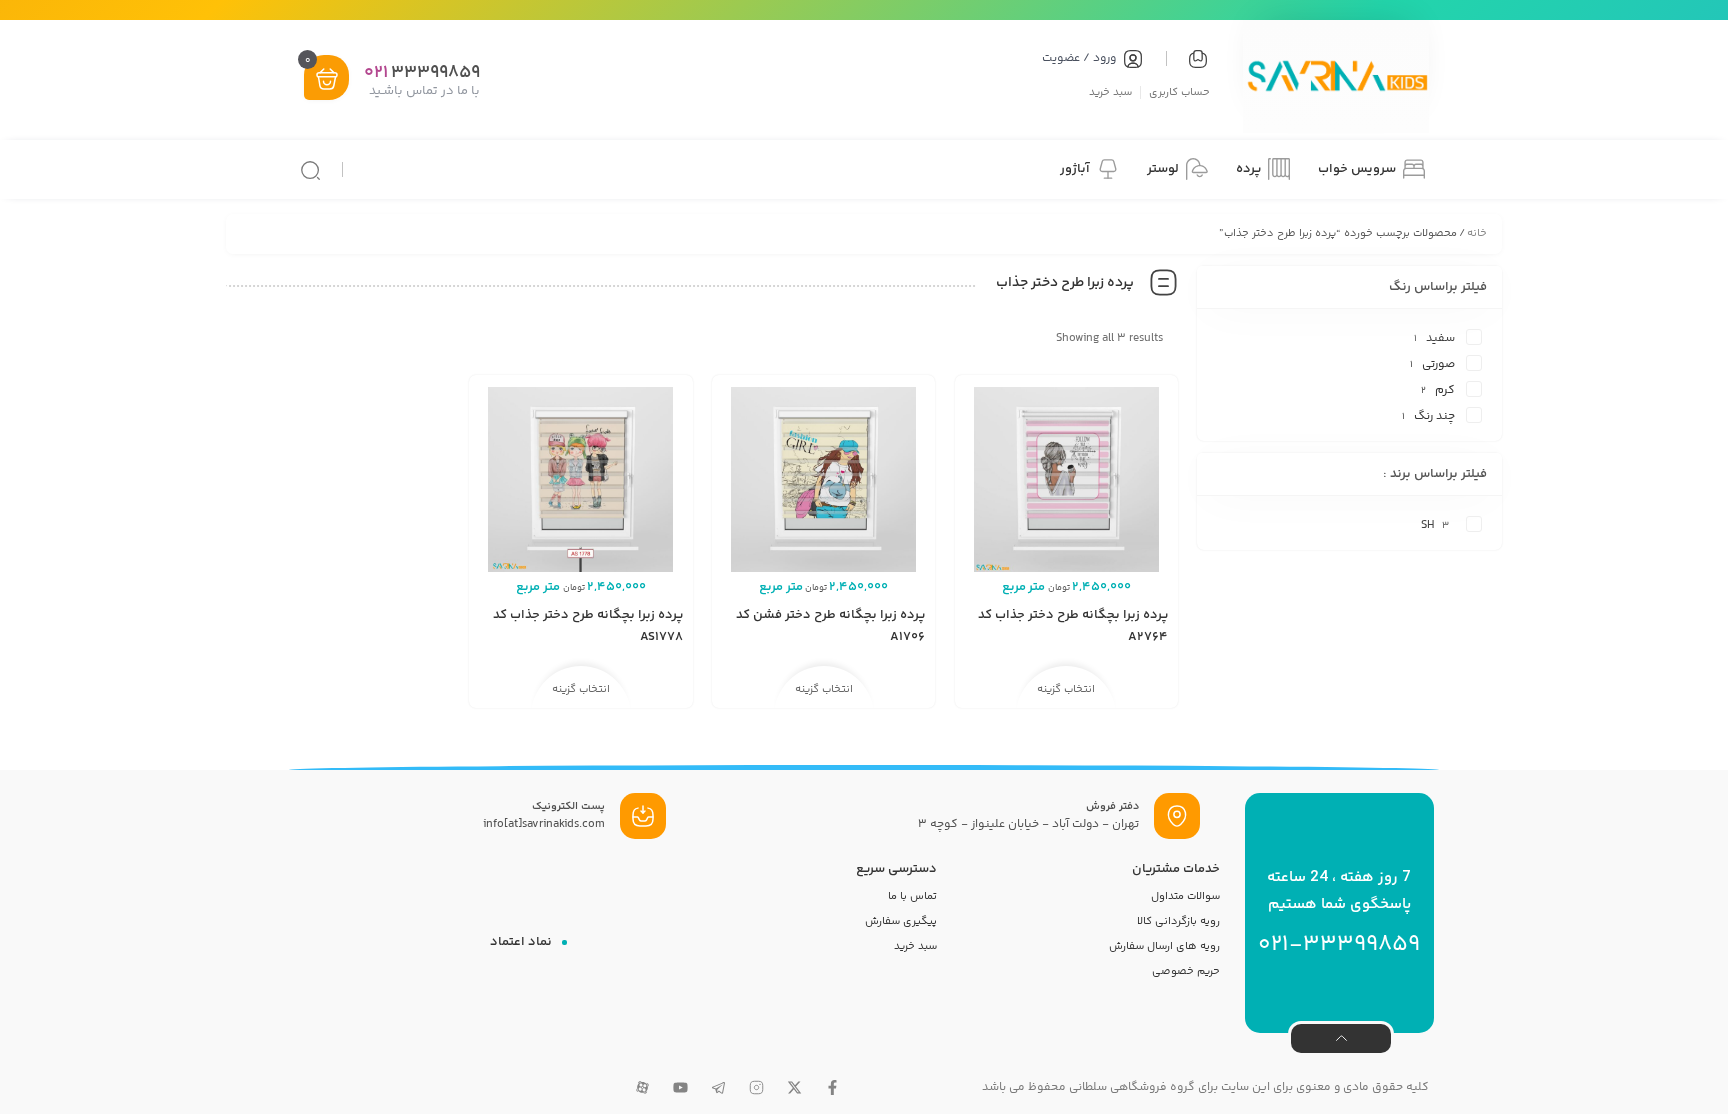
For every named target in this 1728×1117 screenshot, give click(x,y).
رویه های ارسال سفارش (1164, 946)
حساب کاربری (1179, 91)
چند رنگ (1434, 416)
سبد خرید (1110, 91)
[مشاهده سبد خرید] (327, 79)
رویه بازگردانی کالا (1178, 921)
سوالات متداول (1185, 896)
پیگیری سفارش (901, 921)
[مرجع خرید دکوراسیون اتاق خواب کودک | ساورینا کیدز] (1336, 79)
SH (1427, 525)
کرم (1445, 390)
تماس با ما (912, 896)
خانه (1477, 233)
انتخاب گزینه (1066, 689)
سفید (1440, 338)
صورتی (1438, 364)
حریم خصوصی (1186, 971)
